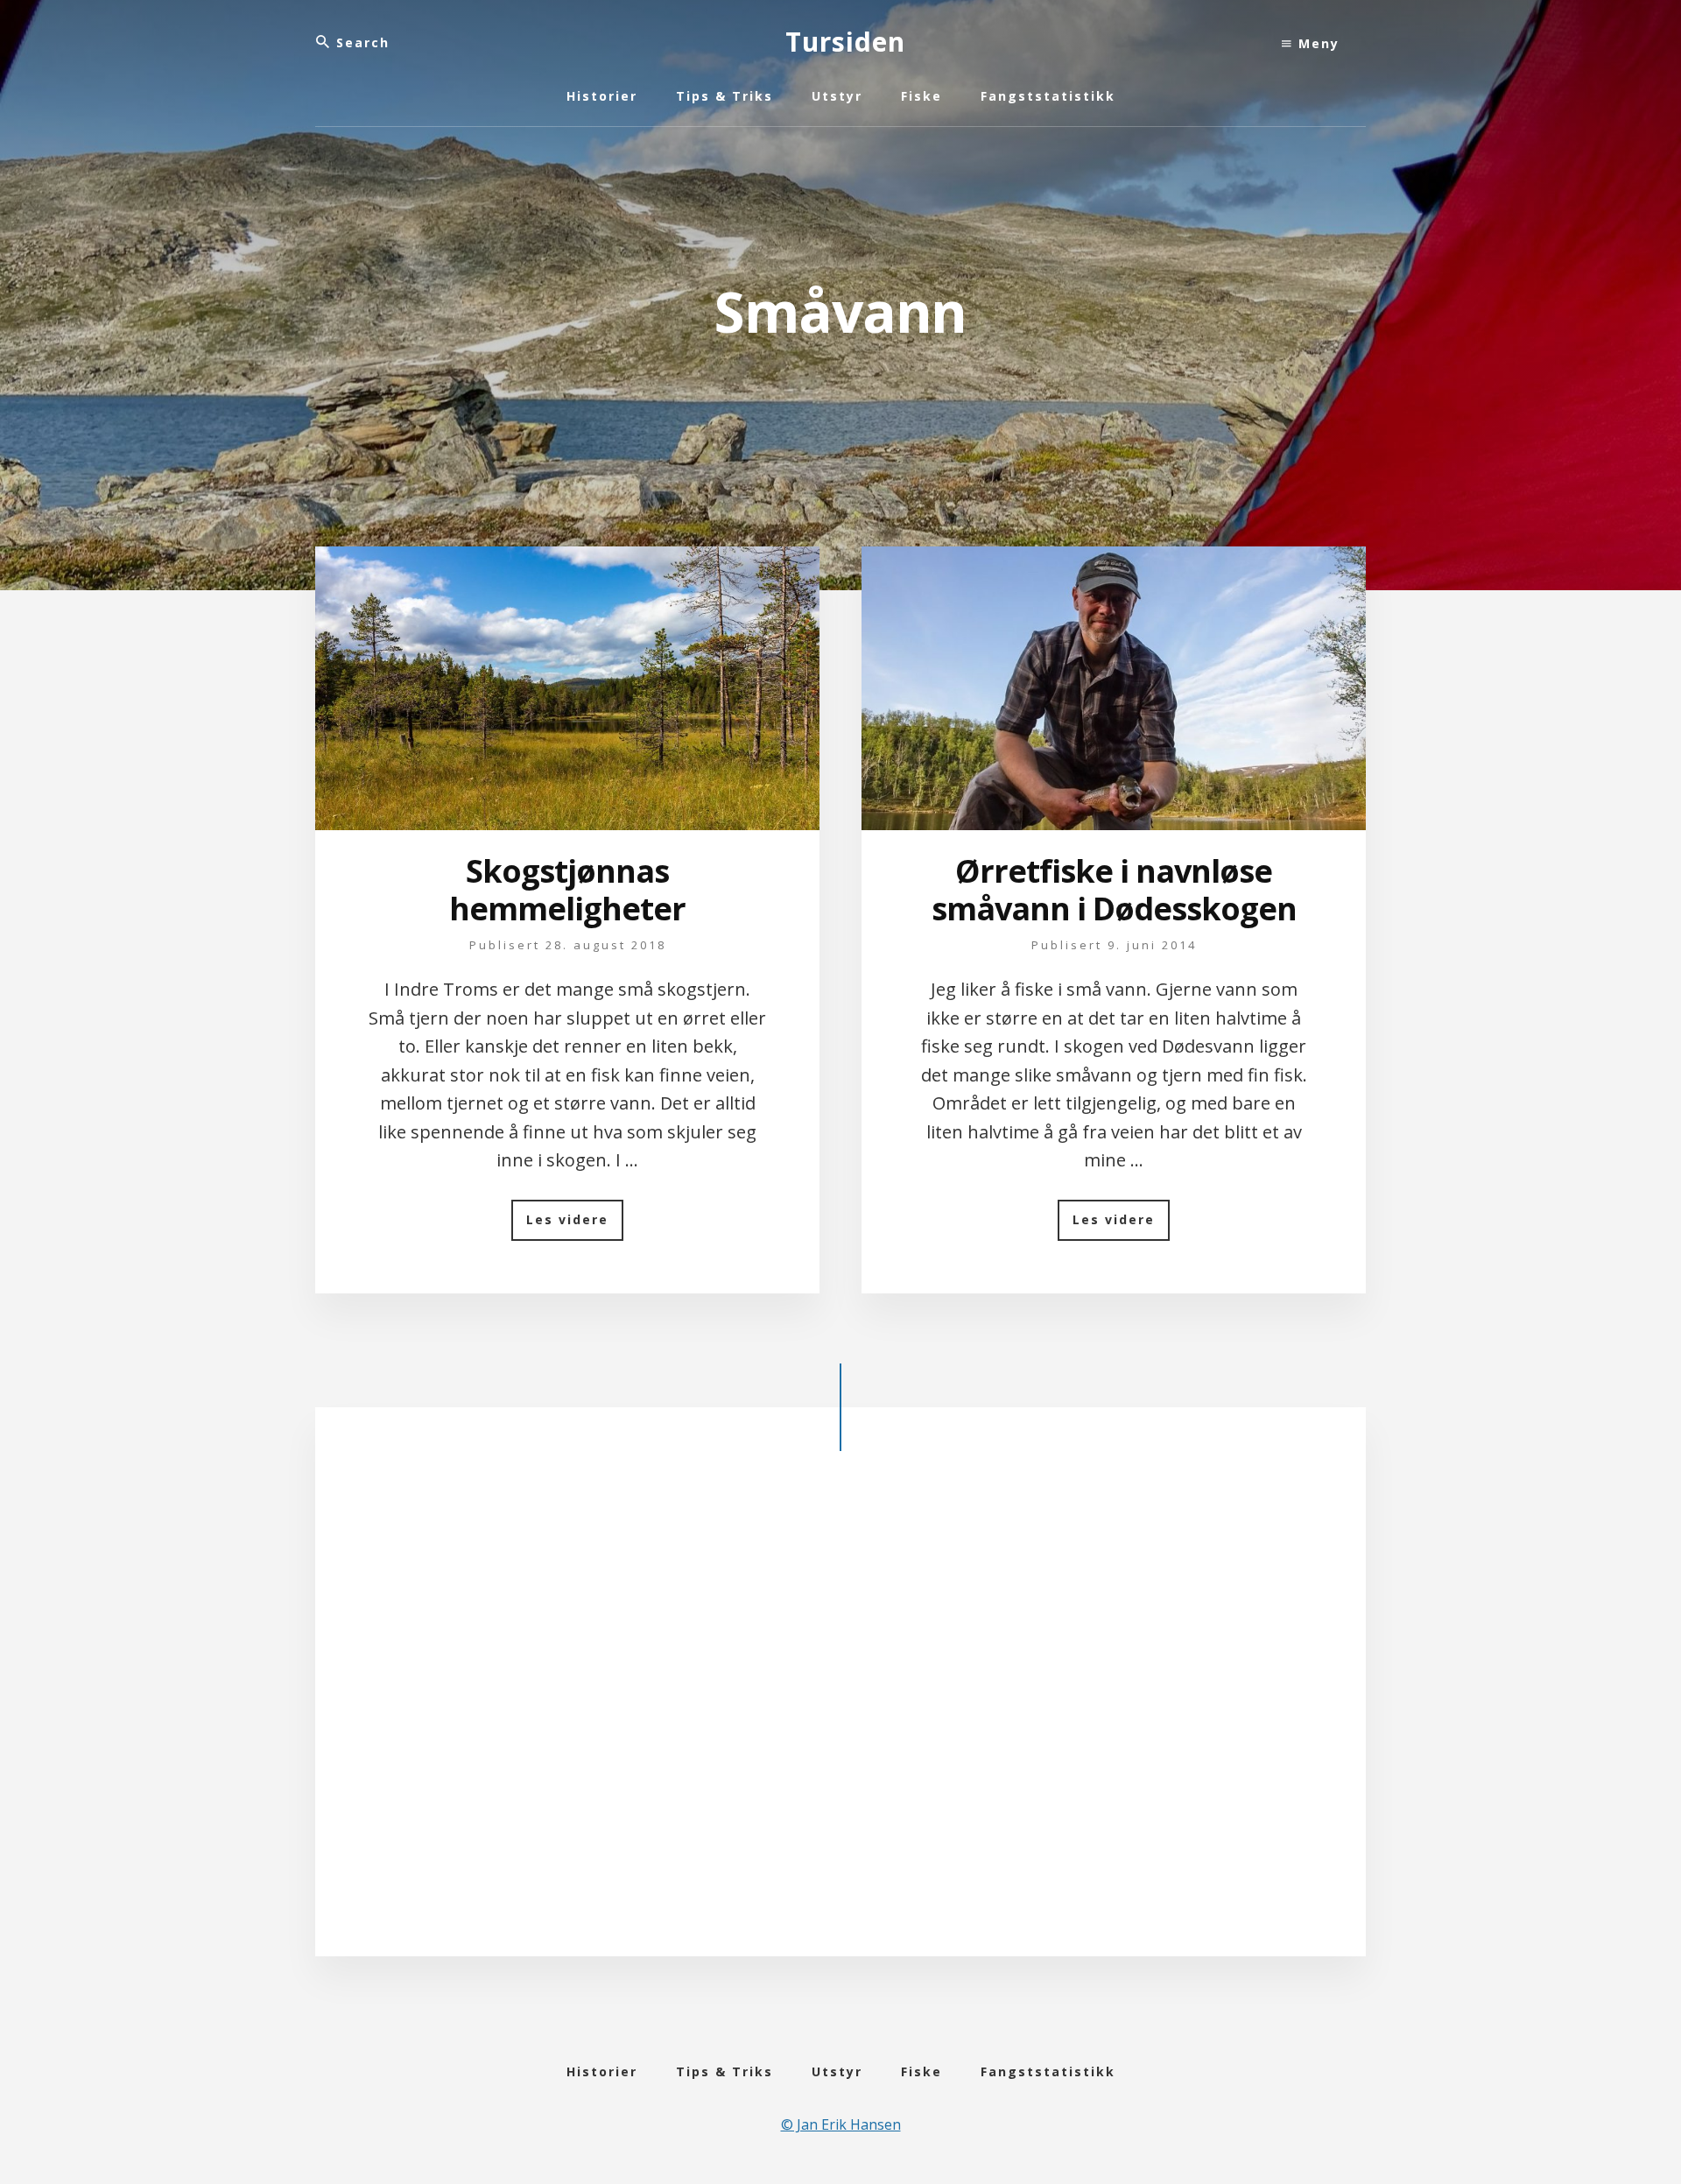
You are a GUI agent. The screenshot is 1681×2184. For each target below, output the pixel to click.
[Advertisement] (840, 1718)
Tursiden (845, 42)
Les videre (575, 1226)
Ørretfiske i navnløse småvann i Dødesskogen (1114, 890)
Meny (1316, 43)
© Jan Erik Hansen (841, 2124)
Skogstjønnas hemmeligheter (567, 890)
